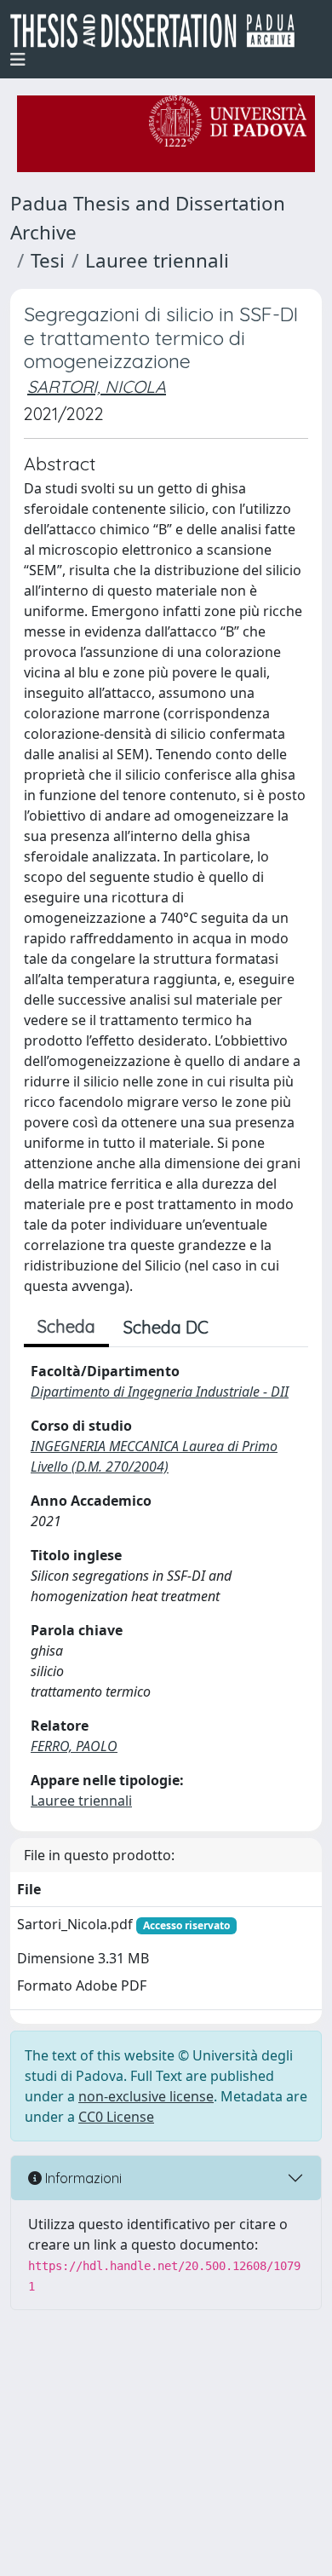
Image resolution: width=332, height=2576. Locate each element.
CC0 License (116, 2117)
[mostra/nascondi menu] (18, 60)
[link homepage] (159, 31)
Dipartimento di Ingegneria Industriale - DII (160, 1392)
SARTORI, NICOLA (97, 386)
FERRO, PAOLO (74, 1746)
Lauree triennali (157, 260)
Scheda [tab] (66, 1326)
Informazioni (82, 2178)
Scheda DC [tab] (166, 1327)
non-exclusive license (146, 2096)
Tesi (48, 260)
